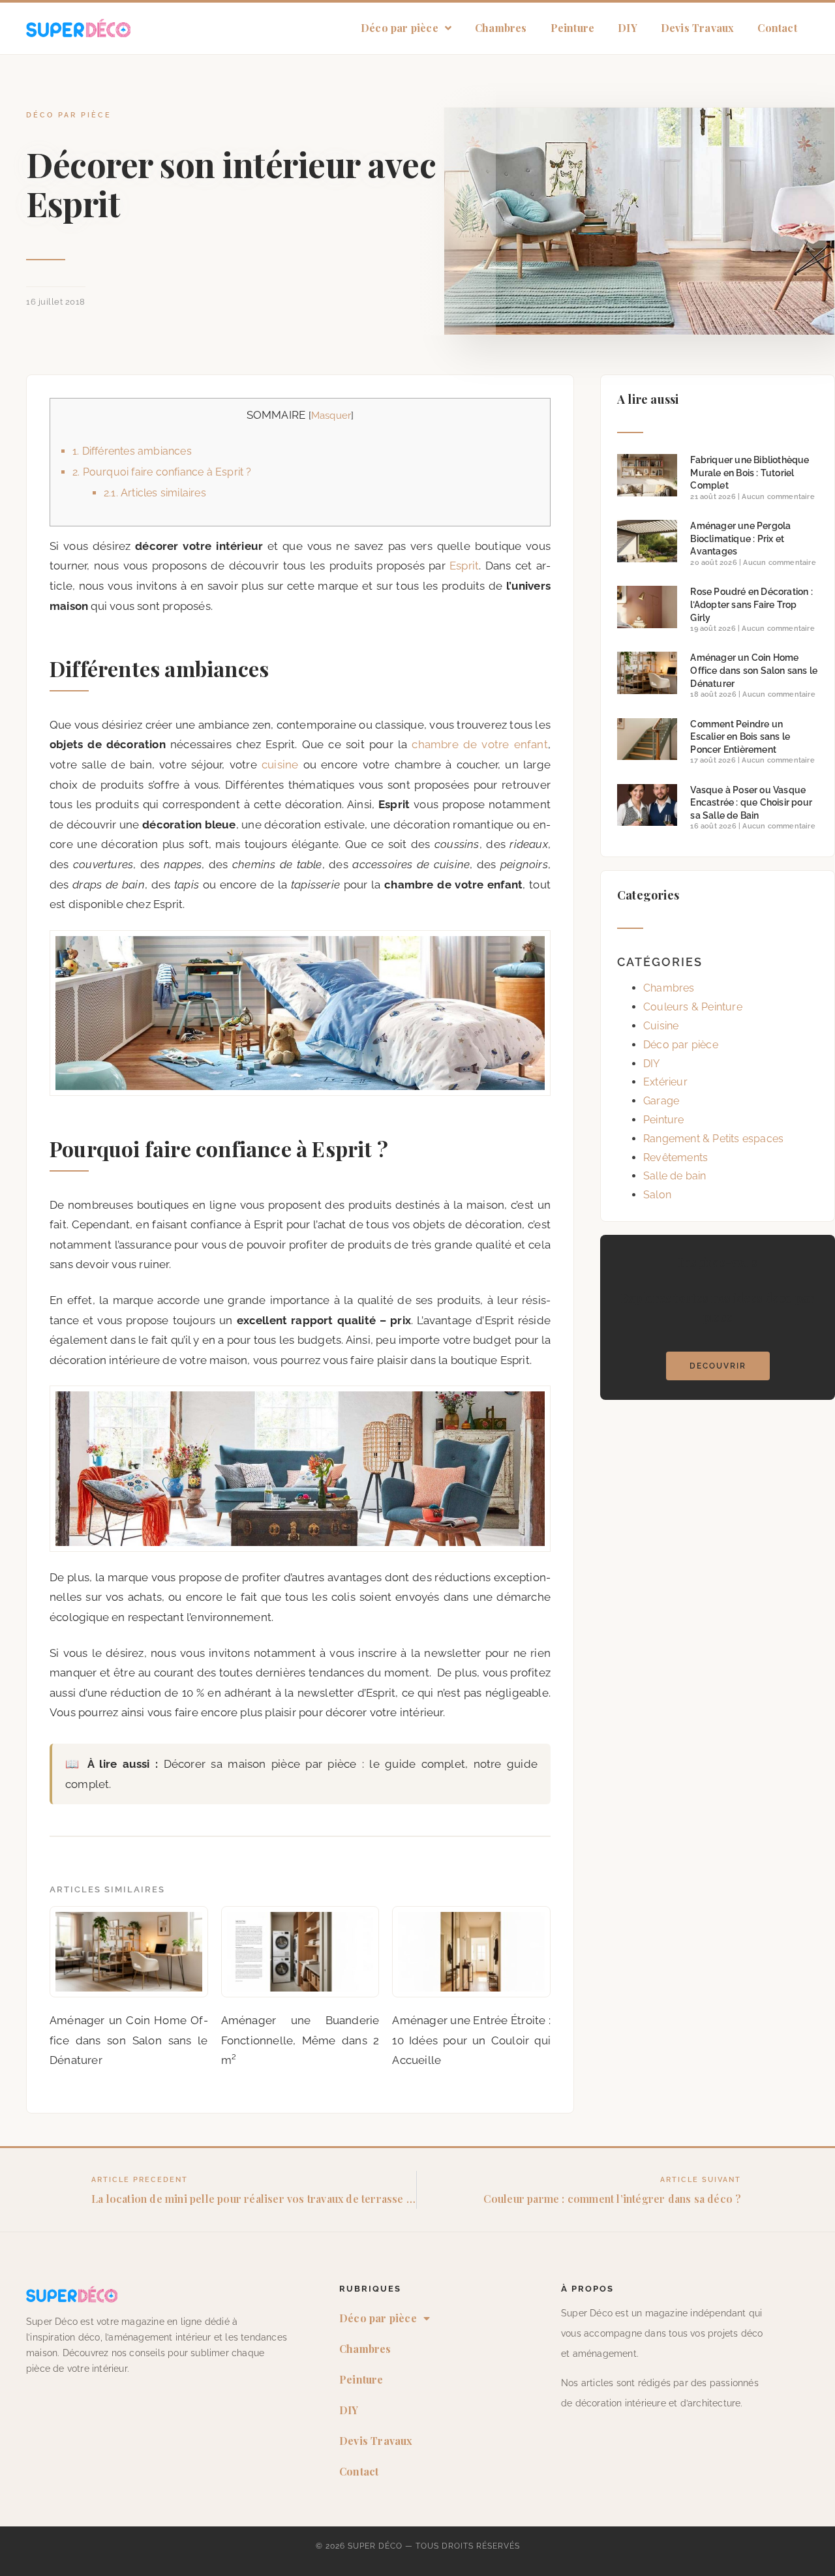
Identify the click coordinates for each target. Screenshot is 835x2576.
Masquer (331, 416)
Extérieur (665, 1082)
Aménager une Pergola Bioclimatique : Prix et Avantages (740, 538)
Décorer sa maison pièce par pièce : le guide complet (314, 1764)
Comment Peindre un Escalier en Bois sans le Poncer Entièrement (740, 737)
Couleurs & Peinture (693, 1007)
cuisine (280, 765)
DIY (628, 28)
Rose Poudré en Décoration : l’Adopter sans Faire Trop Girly (751, 604)
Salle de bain (675, 1176)
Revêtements (676, 1158)
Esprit (464, 566)
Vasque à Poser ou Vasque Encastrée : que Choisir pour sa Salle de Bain (751, 803)
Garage (661, 1101)
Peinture (573, 28)
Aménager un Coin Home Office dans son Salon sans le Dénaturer (754, 670)
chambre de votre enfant (479, 744)
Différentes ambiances (132, 451)
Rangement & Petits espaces (713, 1139)
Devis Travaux (698, 28)
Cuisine (661, 1026)
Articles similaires (155, 493)
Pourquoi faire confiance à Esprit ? (162, 472)
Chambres (501, 28)
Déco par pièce (400, 28)
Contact (777, 28)
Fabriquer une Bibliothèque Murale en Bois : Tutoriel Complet (750, 473)
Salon (657, 1195)
